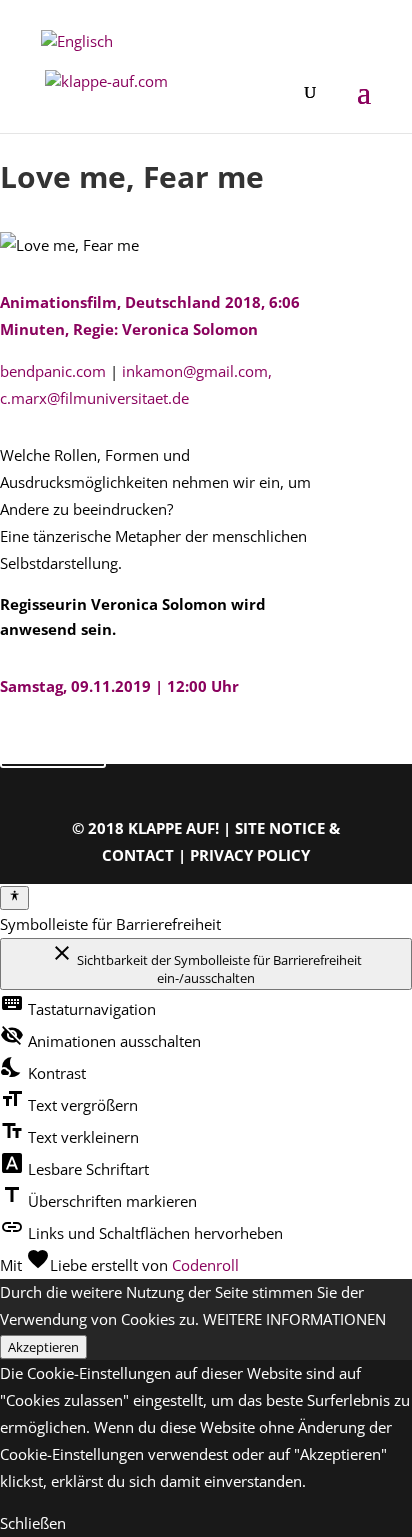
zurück (53, 746)
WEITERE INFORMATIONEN (294, 1319)
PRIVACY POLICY (250, 855)
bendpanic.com (53, 371)
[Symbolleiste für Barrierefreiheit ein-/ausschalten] (14, 898)
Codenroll (205, 1265)
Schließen (33, 1523)
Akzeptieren (43, 1347)
